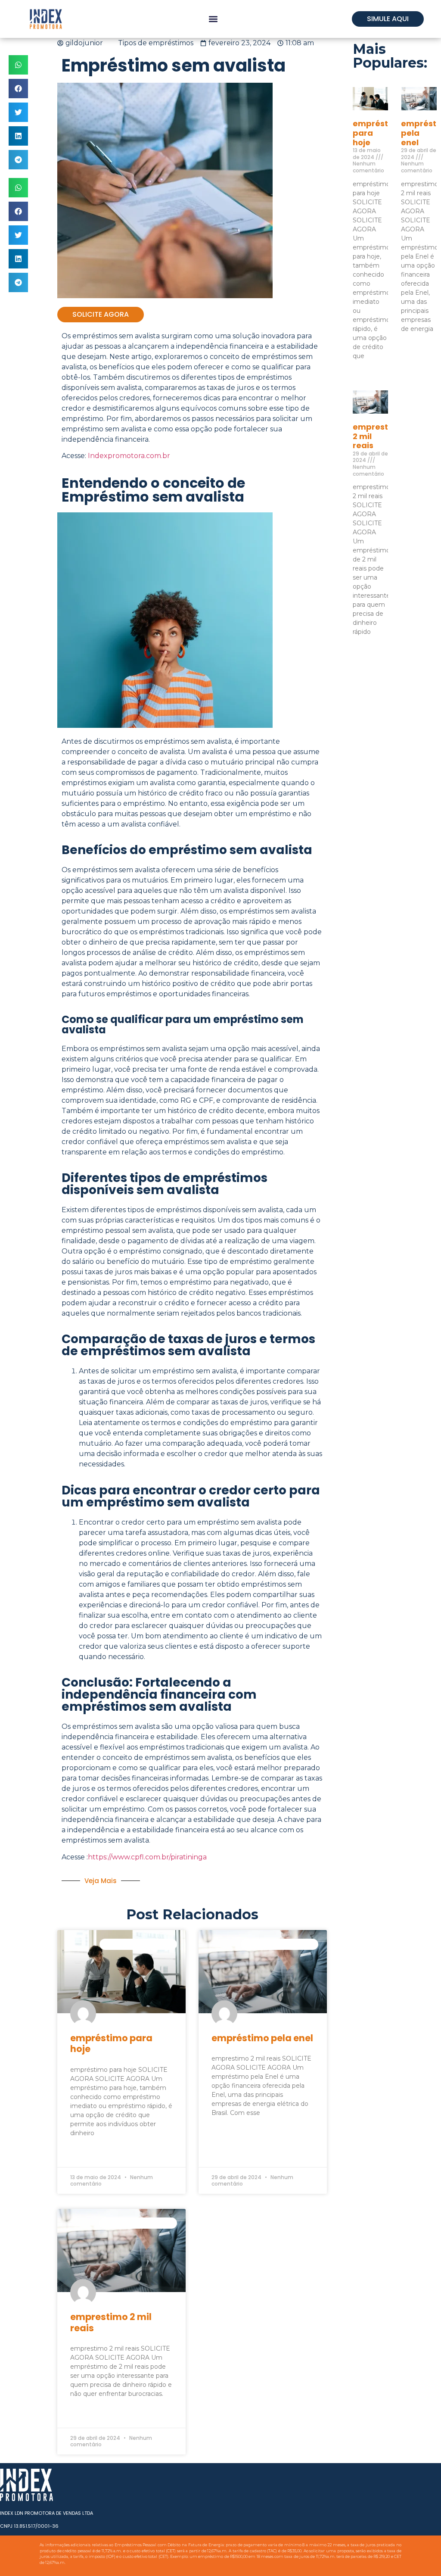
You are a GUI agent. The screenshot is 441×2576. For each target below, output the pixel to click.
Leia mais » (85, 2154)
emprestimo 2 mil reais (111, 2322)
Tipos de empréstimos (156, 43)
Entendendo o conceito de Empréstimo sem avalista (153, 490)
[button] (213, 19)
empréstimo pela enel (262, 2038)
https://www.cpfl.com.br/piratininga (147, 1857)
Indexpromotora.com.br (129, 456)
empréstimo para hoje (111, 2043)
